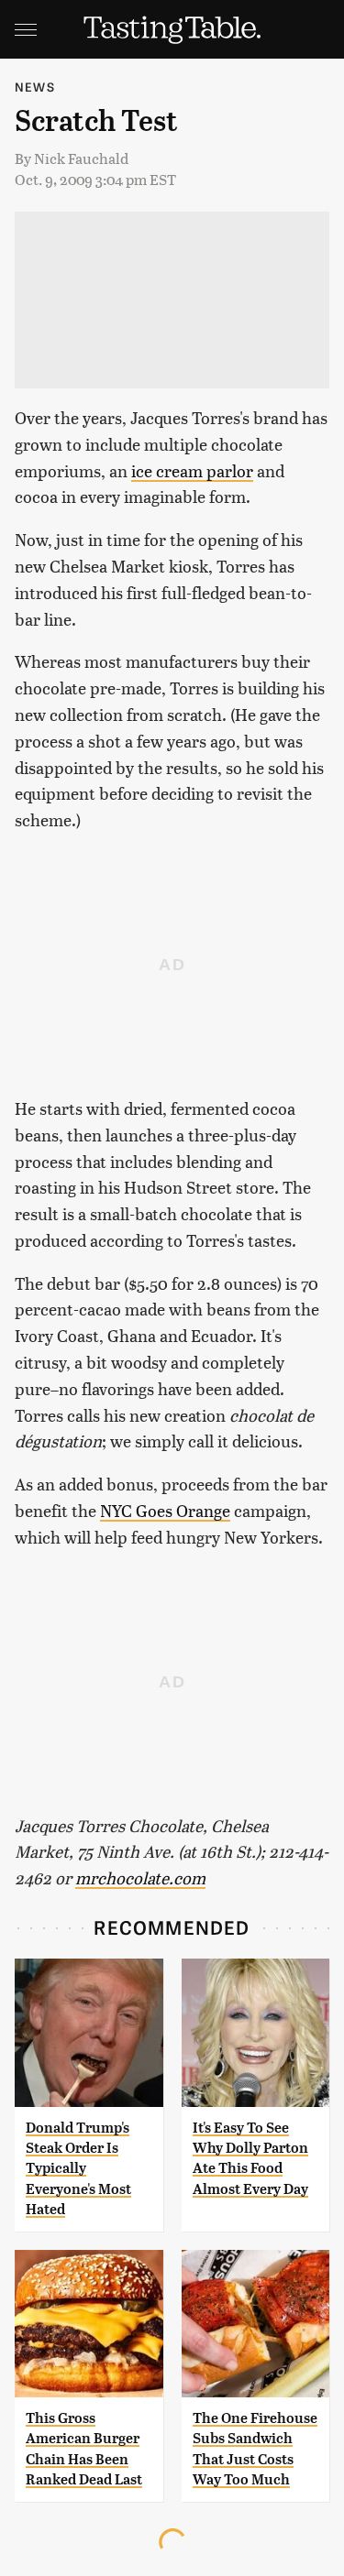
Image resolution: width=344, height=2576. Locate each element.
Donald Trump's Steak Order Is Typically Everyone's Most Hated (78, 2169)
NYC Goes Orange (165, 1510)
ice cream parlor (192, 470)
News (35, 87)
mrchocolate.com (140, 1877)
